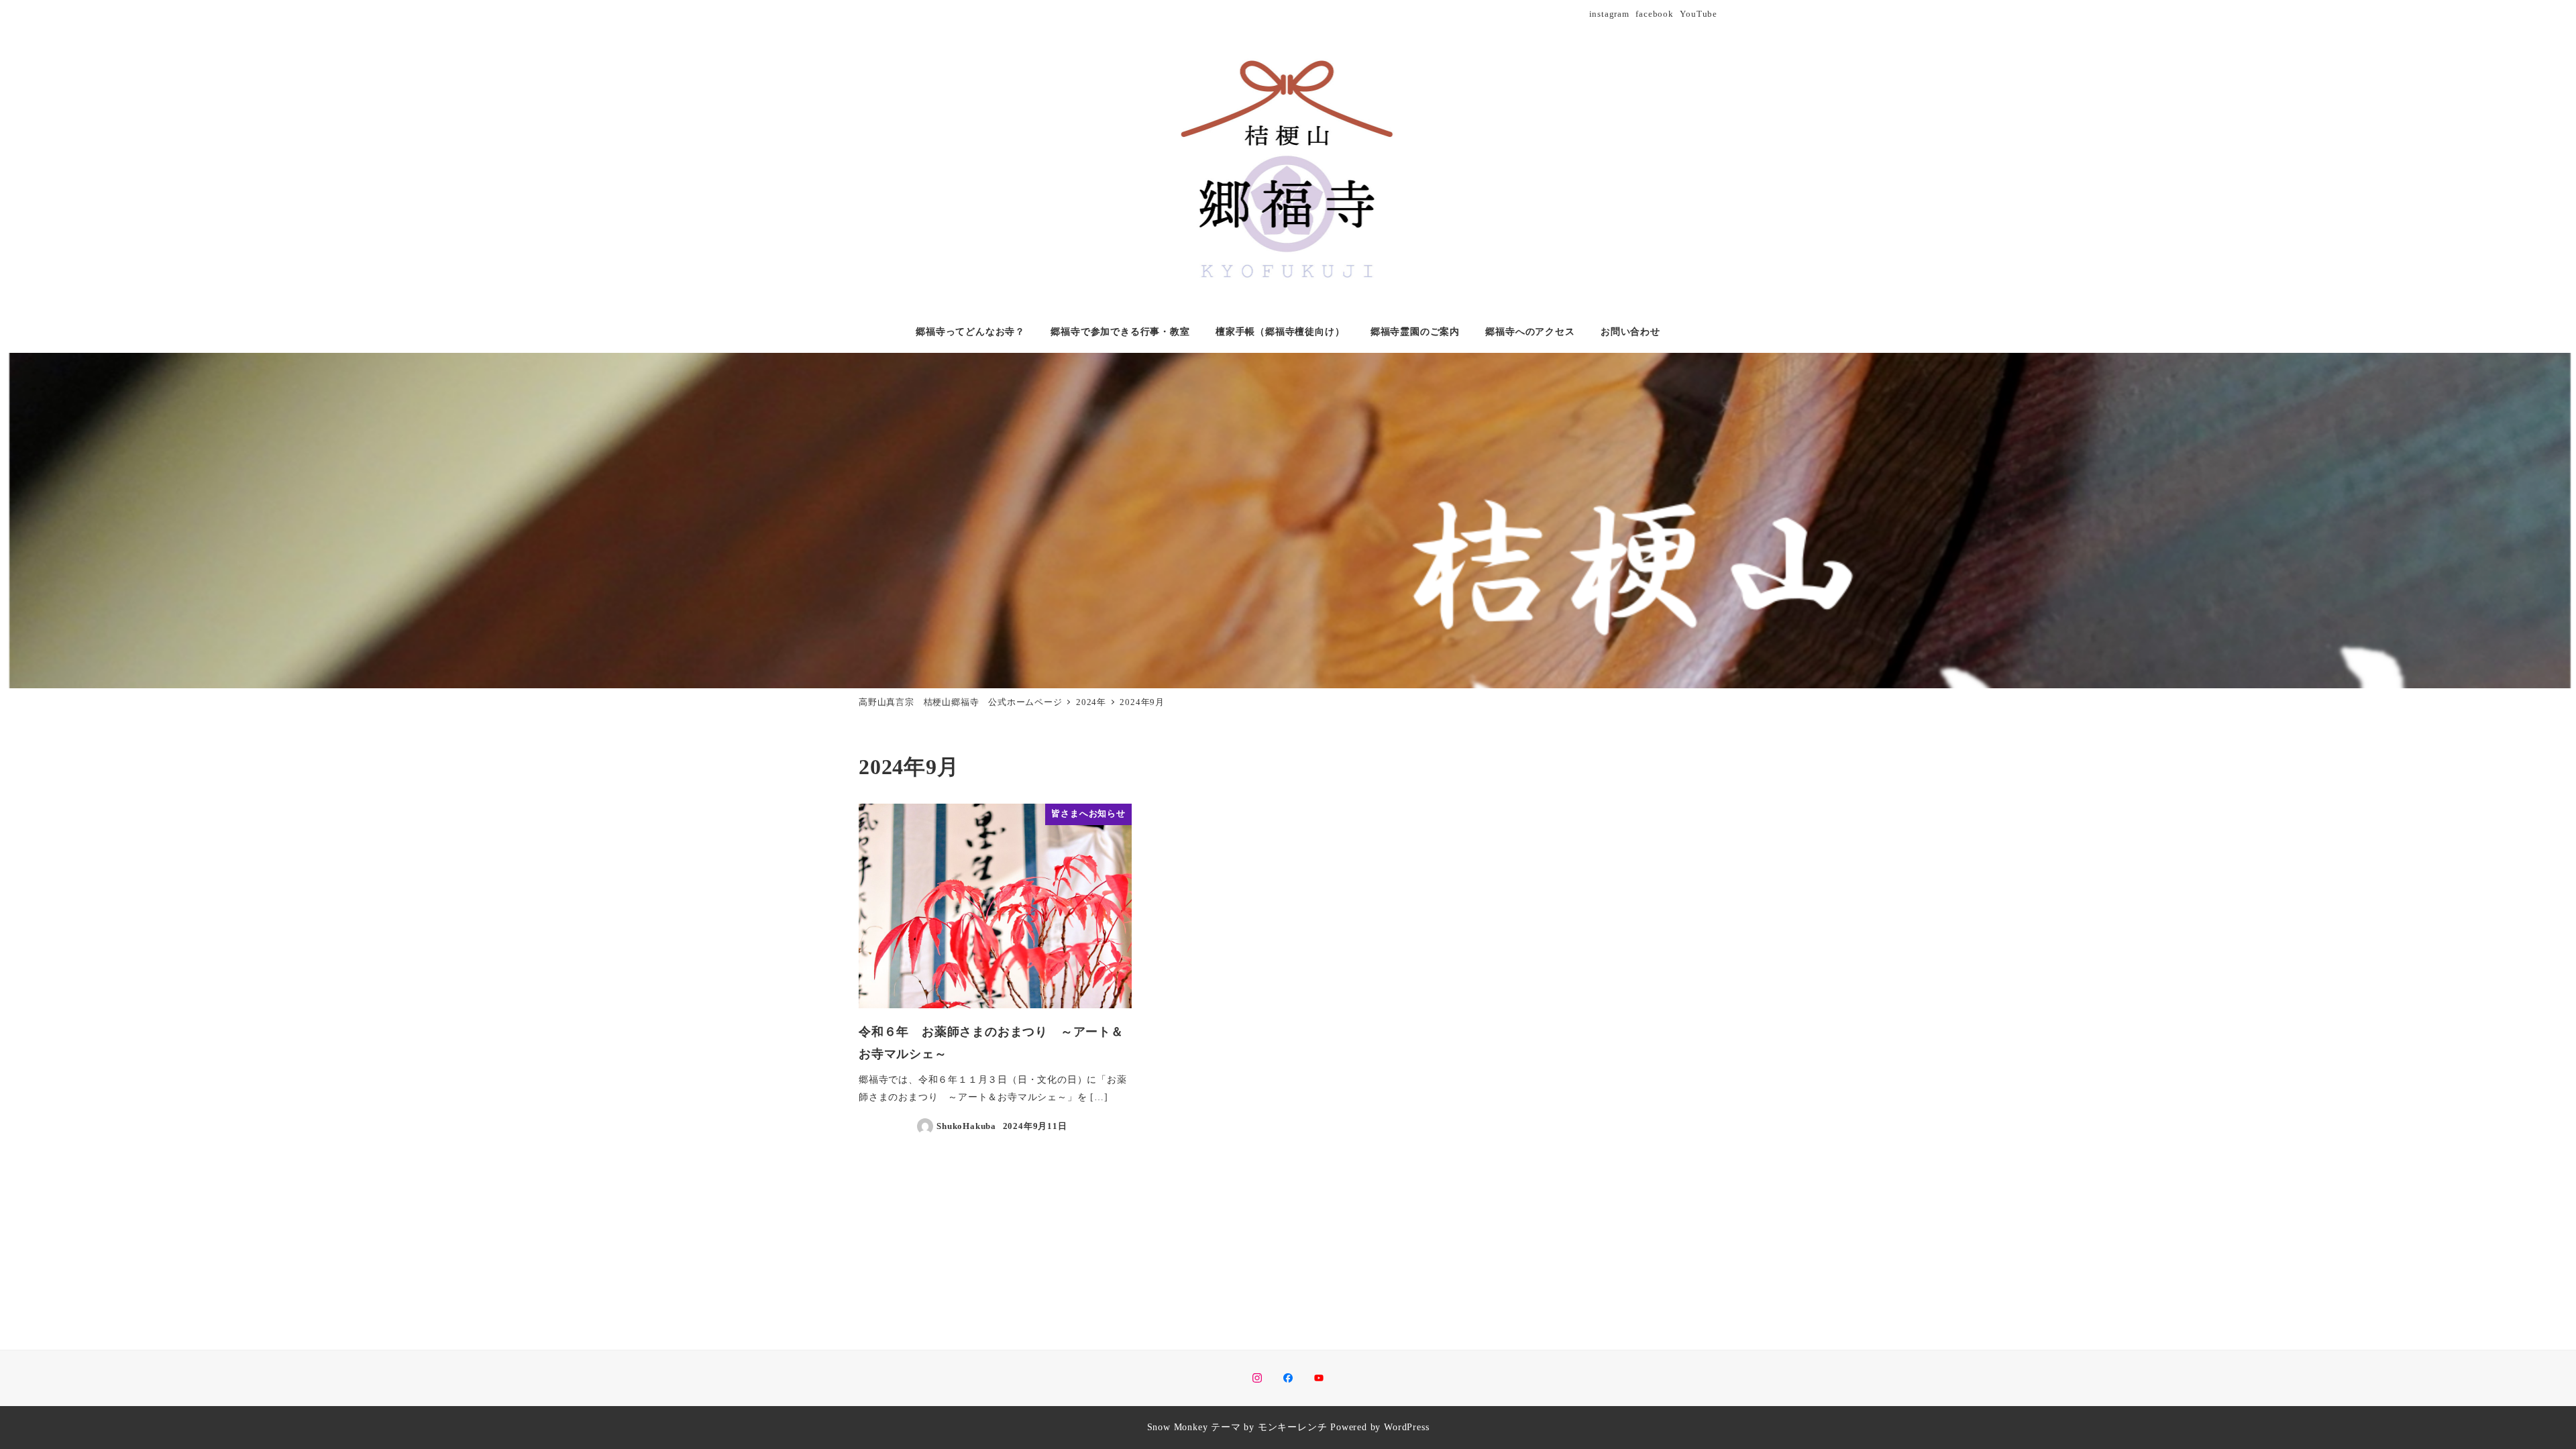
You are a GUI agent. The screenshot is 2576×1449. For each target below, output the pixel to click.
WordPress (1406, 1427)
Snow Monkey (1178, 1427)
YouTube (1699, 14)
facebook (1654, 14)
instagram (1609, 14)
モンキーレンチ (1293, 1427)
